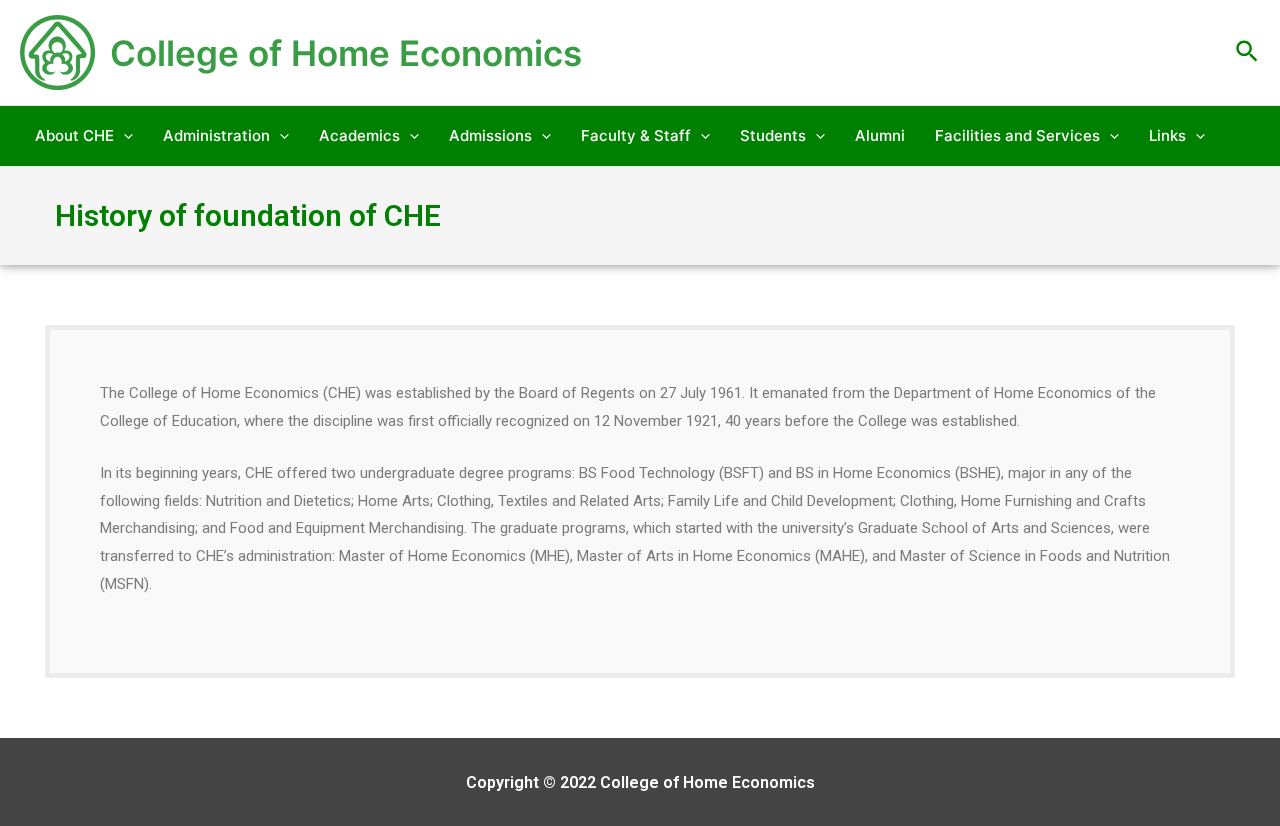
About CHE (74, 135)
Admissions (490, 135)
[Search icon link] (1248, 52)
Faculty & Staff (636, 135)
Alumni (880, 135)
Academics (359, 135)
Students (773, 135)
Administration (216, 135)
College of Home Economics (346, 53)
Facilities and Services (1017, 135)
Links (1167, 135)
